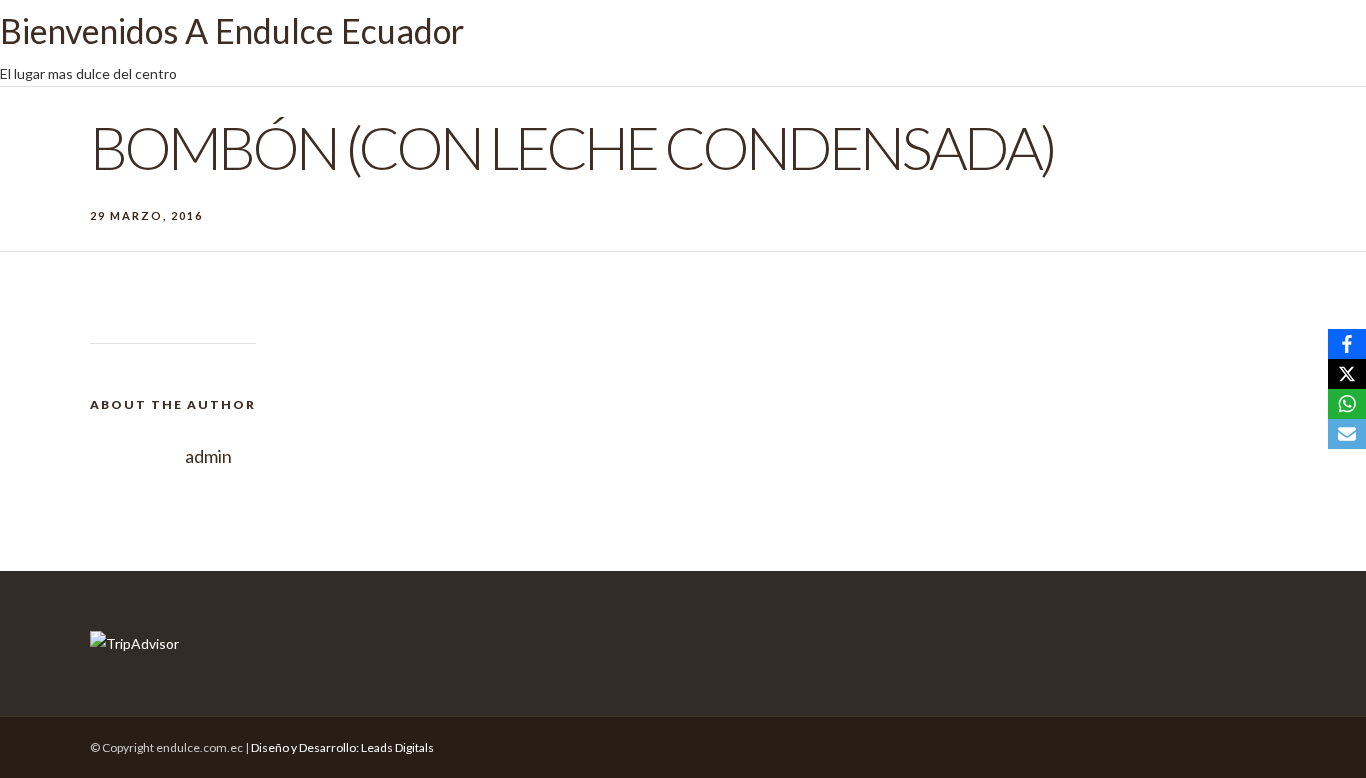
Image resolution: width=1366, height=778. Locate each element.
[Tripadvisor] (1145, 743)
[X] (1347, 374)
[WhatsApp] (1347, 404)
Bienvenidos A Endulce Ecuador (232, 30)
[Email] (1347, 434)
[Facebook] (1347, 344)
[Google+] (1181, 743)
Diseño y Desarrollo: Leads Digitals (342, 747)
